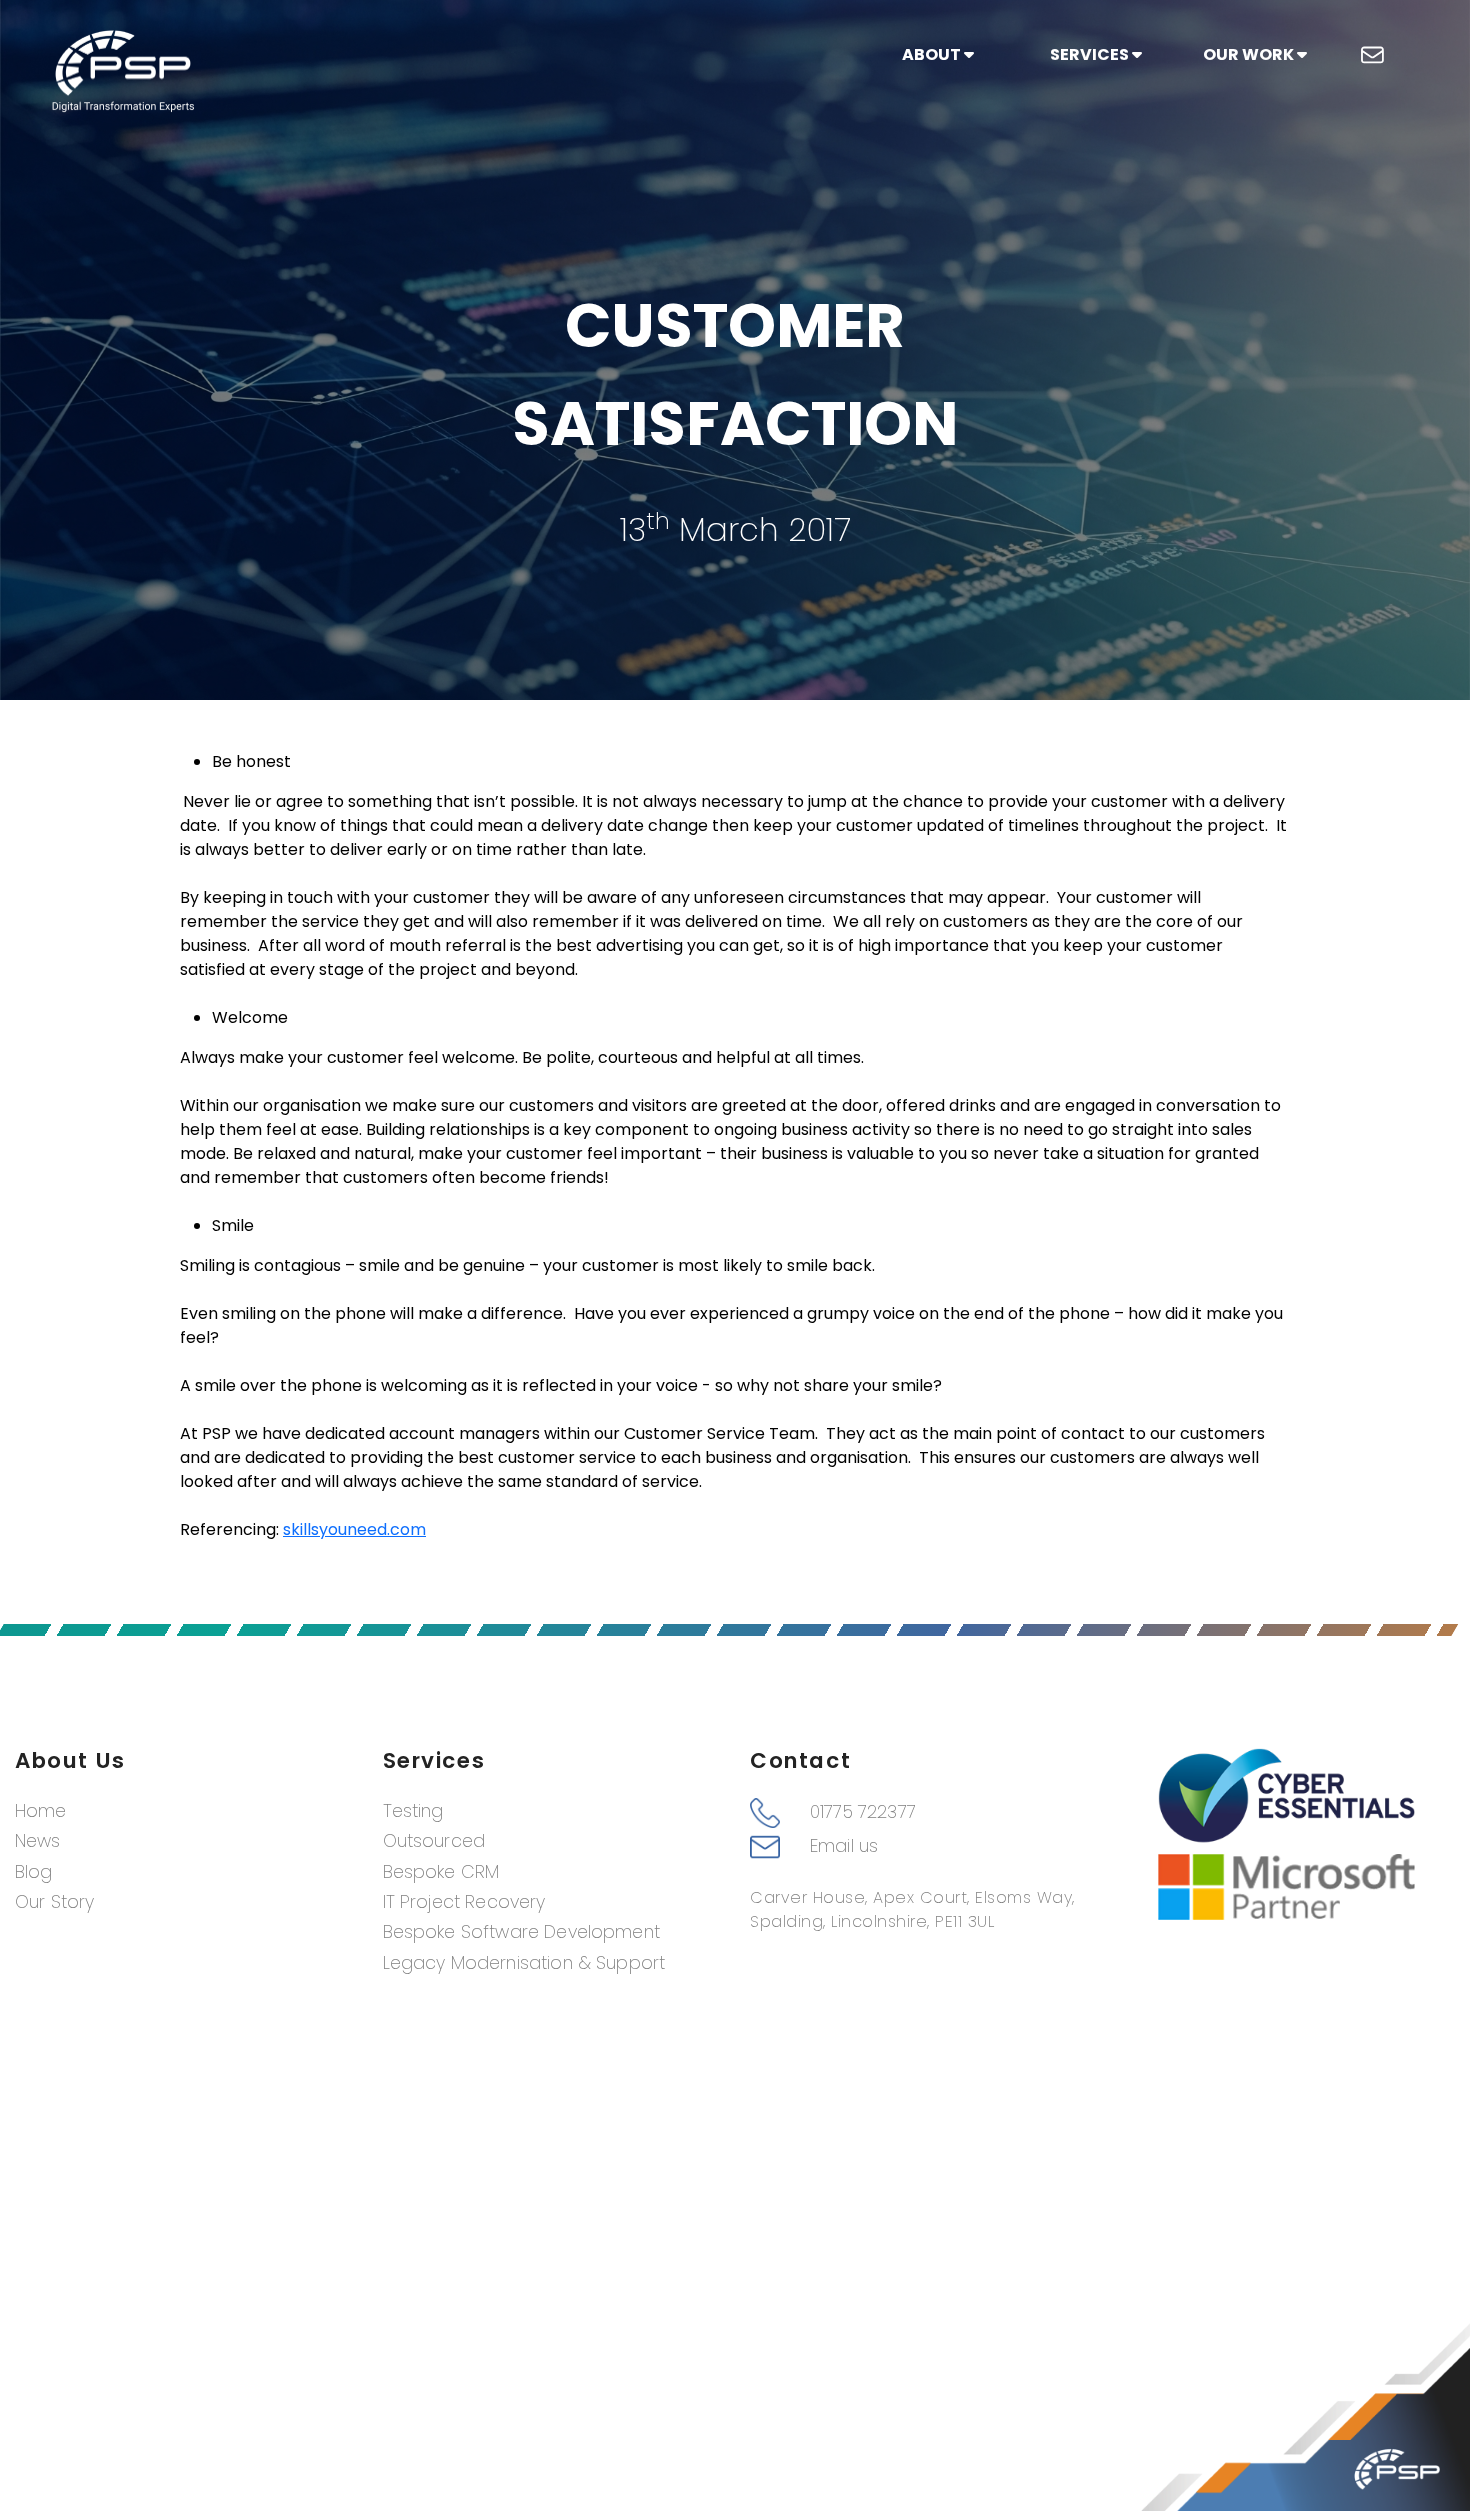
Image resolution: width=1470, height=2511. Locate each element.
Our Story (54, 1902)
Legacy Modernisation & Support (524, 1963)
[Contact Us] (1372, 55)
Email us (844, 1846)
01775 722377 (863, 1812)
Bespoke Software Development (521, 1932)
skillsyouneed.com (354, 1529)
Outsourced (434, 1841)
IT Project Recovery (464, 1902)
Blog (34, 1872)
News (38, 1841)
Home (41, 1811)
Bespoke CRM (441, 1872)
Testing (413, 1811)
